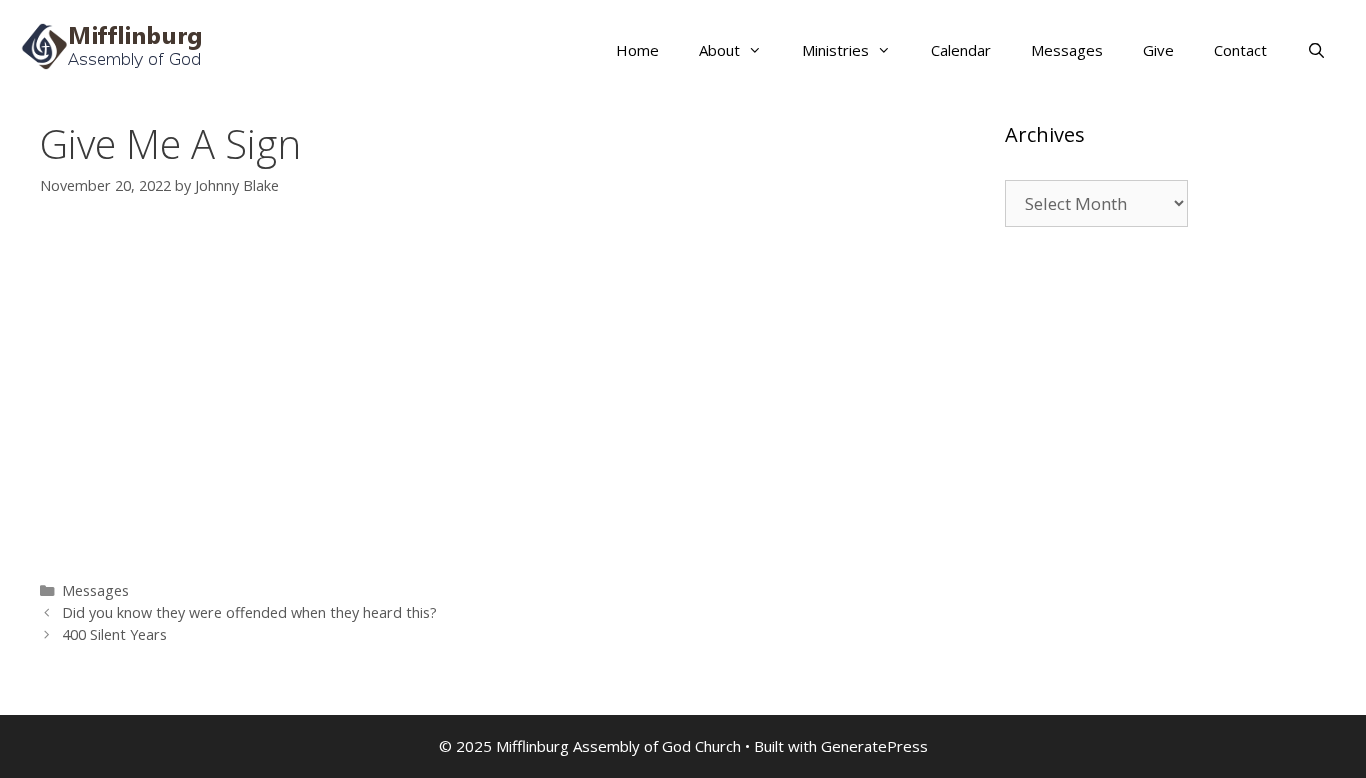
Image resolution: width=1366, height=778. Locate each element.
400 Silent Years (114, 634)
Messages (1067, 50)
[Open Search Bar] (1316, 50)
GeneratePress (874, 746)
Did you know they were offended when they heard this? (249, 612)
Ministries (835, 50)
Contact (1240, 50)
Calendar (961, 50)
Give (1158, 50)
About (719, 50)
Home (637, 50)
